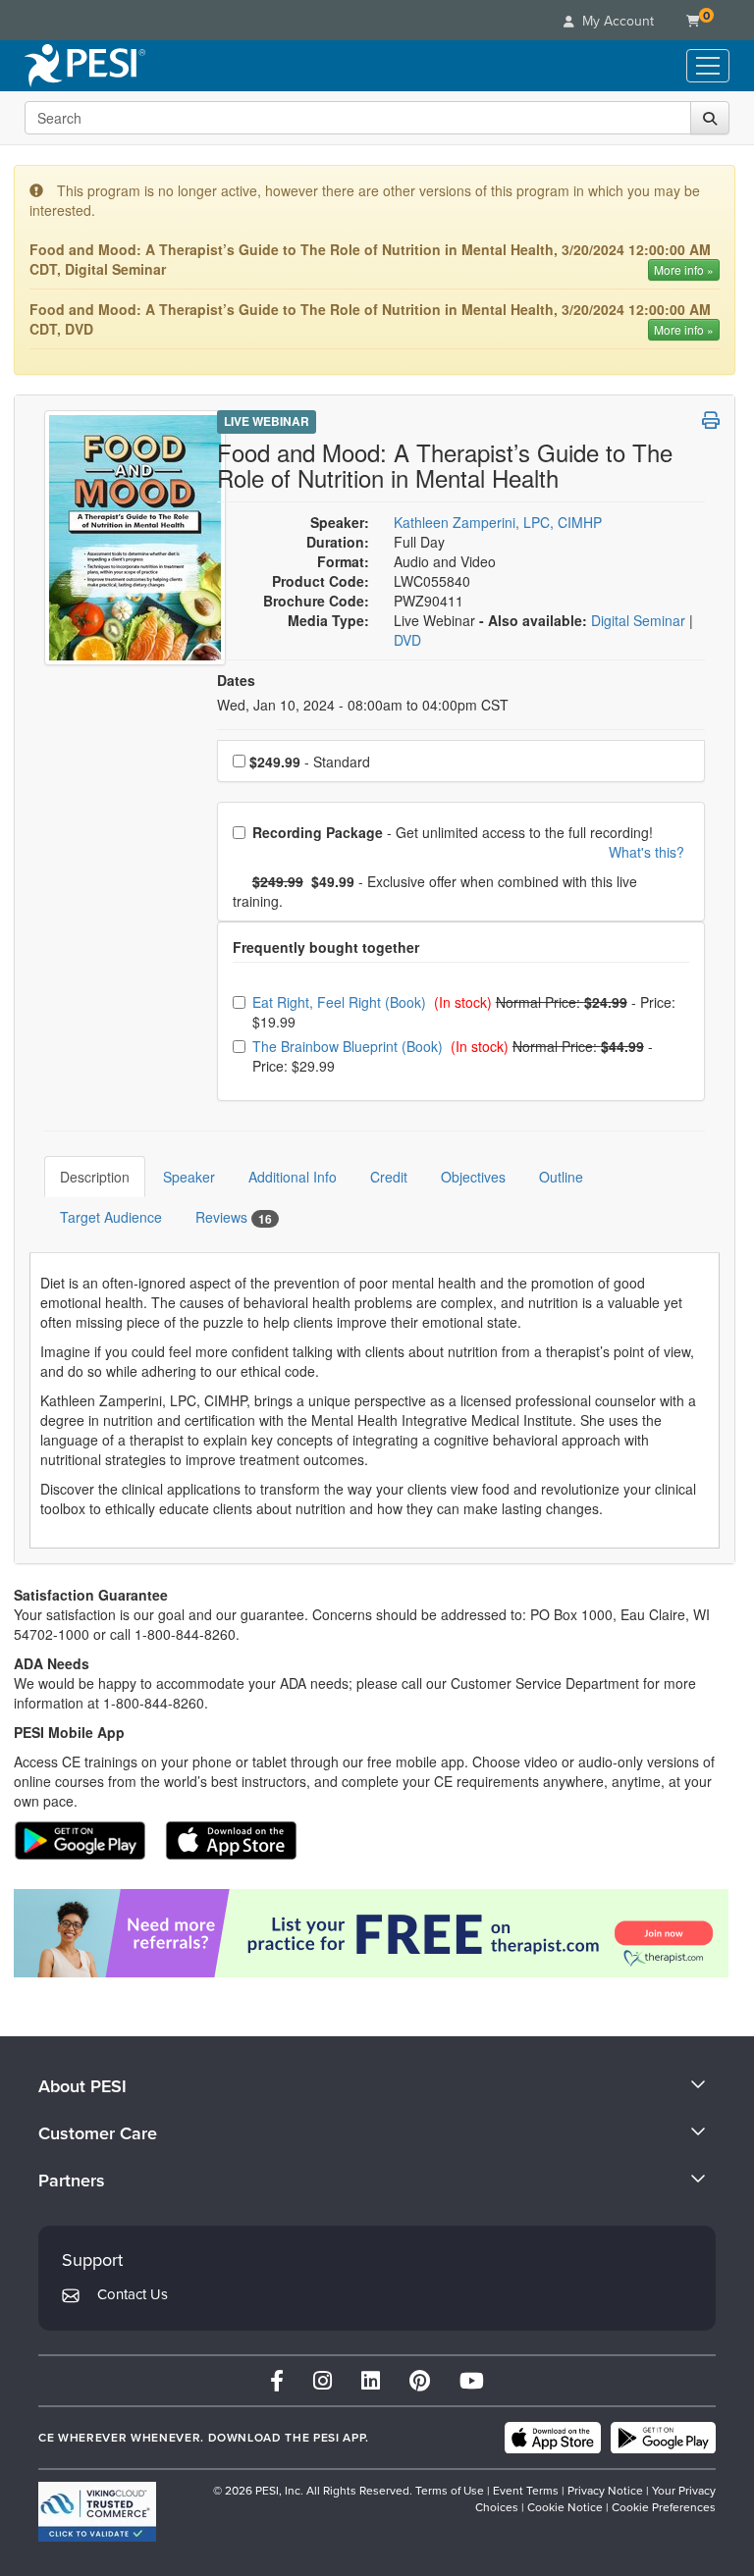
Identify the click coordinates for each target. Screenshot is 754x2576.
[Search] (710, 118)
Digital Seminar (640, 620)
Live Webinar (267, 421)
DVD (407, 640)
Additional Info (293, 1177)
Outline (561, 1177)
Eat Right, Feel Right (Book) (341, 1002)
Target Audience (111, 1217)
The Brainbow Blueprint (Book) (350, 1046)
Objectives (473, 1177)
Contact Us (133, 2294)
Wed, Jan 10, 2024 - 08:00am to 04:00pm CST (363, 705)
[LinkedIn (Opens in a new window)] (371, 2380)
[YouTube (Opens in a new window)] (472, 2380)
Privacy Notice (605, 2490)
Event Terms (526, 2490)
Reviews (234, 1217)
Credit (389, 1177)
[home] (85, 66)
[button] (711, 420)
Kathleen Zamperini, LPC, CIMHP (498, 522)
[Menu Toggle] (708, 66)
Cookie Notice (565, 2507)
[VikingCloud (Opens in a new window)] (97, 2512)
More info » (684, 269)
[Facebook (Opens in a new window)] (277, 2380)
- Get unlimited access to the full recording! (468, 842)
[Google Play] (663, 2438)
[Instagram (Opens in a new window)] (323, 2380)
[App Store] (553, 2438)
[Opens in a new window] (375, 1933)
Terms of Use (450, 2490)
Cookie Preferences (664, 2507)
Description (95, 1177)
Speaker (189, 1177)
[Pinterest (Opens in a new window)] (420, 2380)
